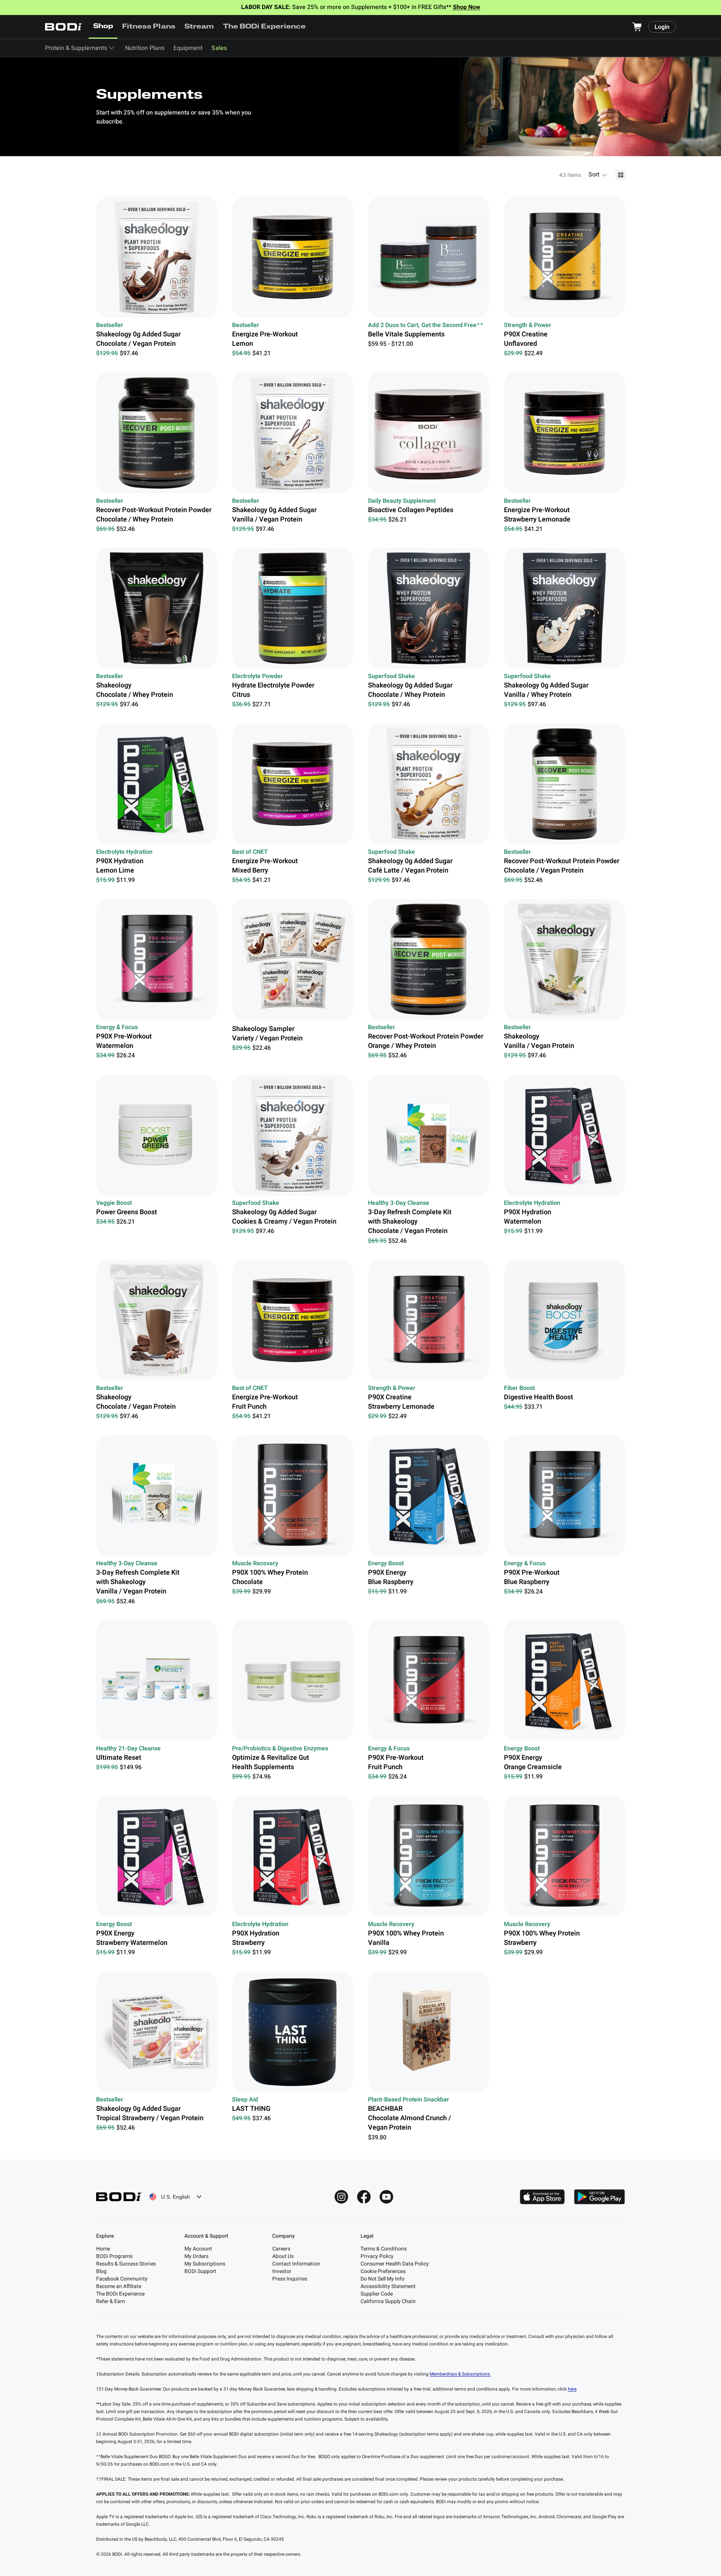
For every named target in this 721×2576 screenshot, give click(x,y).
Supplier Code (377, 2294)
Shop (103, 27)
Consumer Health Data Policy (395, 2264)
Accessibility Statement (388, 2286)
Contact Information (296, 2264)
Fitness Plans (149, 27)
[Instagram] (341, 2197)
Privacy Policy (377, 2256)
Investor (282, 2271)
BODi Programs (114, 2256)
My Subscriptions (205, 2264)
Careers (281, 2249)
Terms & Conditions (384, 2249)
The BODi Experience (265, 27)
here (572, 2389)
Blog (101, 2271)
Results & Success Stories (126, 2264)
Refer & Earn (111, 2301)
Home (103, 2249)
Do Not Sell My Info (382, 2279)
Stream (199, 27)
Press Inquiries (290, 2279)
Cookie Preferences (383, 2271)
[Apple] (542, 2197)
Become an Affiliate (119, 2286)
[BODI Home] (64, 27)
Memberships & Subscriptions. (460, 2374)
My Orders (196, 2256)
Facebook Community (122, 2279)
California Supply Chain (388, 2301)
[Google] (599, 2197)
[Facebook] (364, 2197)
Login (662, 27)
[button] (598, 175)
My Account (198, 2249)
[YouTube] (386, 2197)
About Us (283, 2256)
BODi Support (200, 2271)
